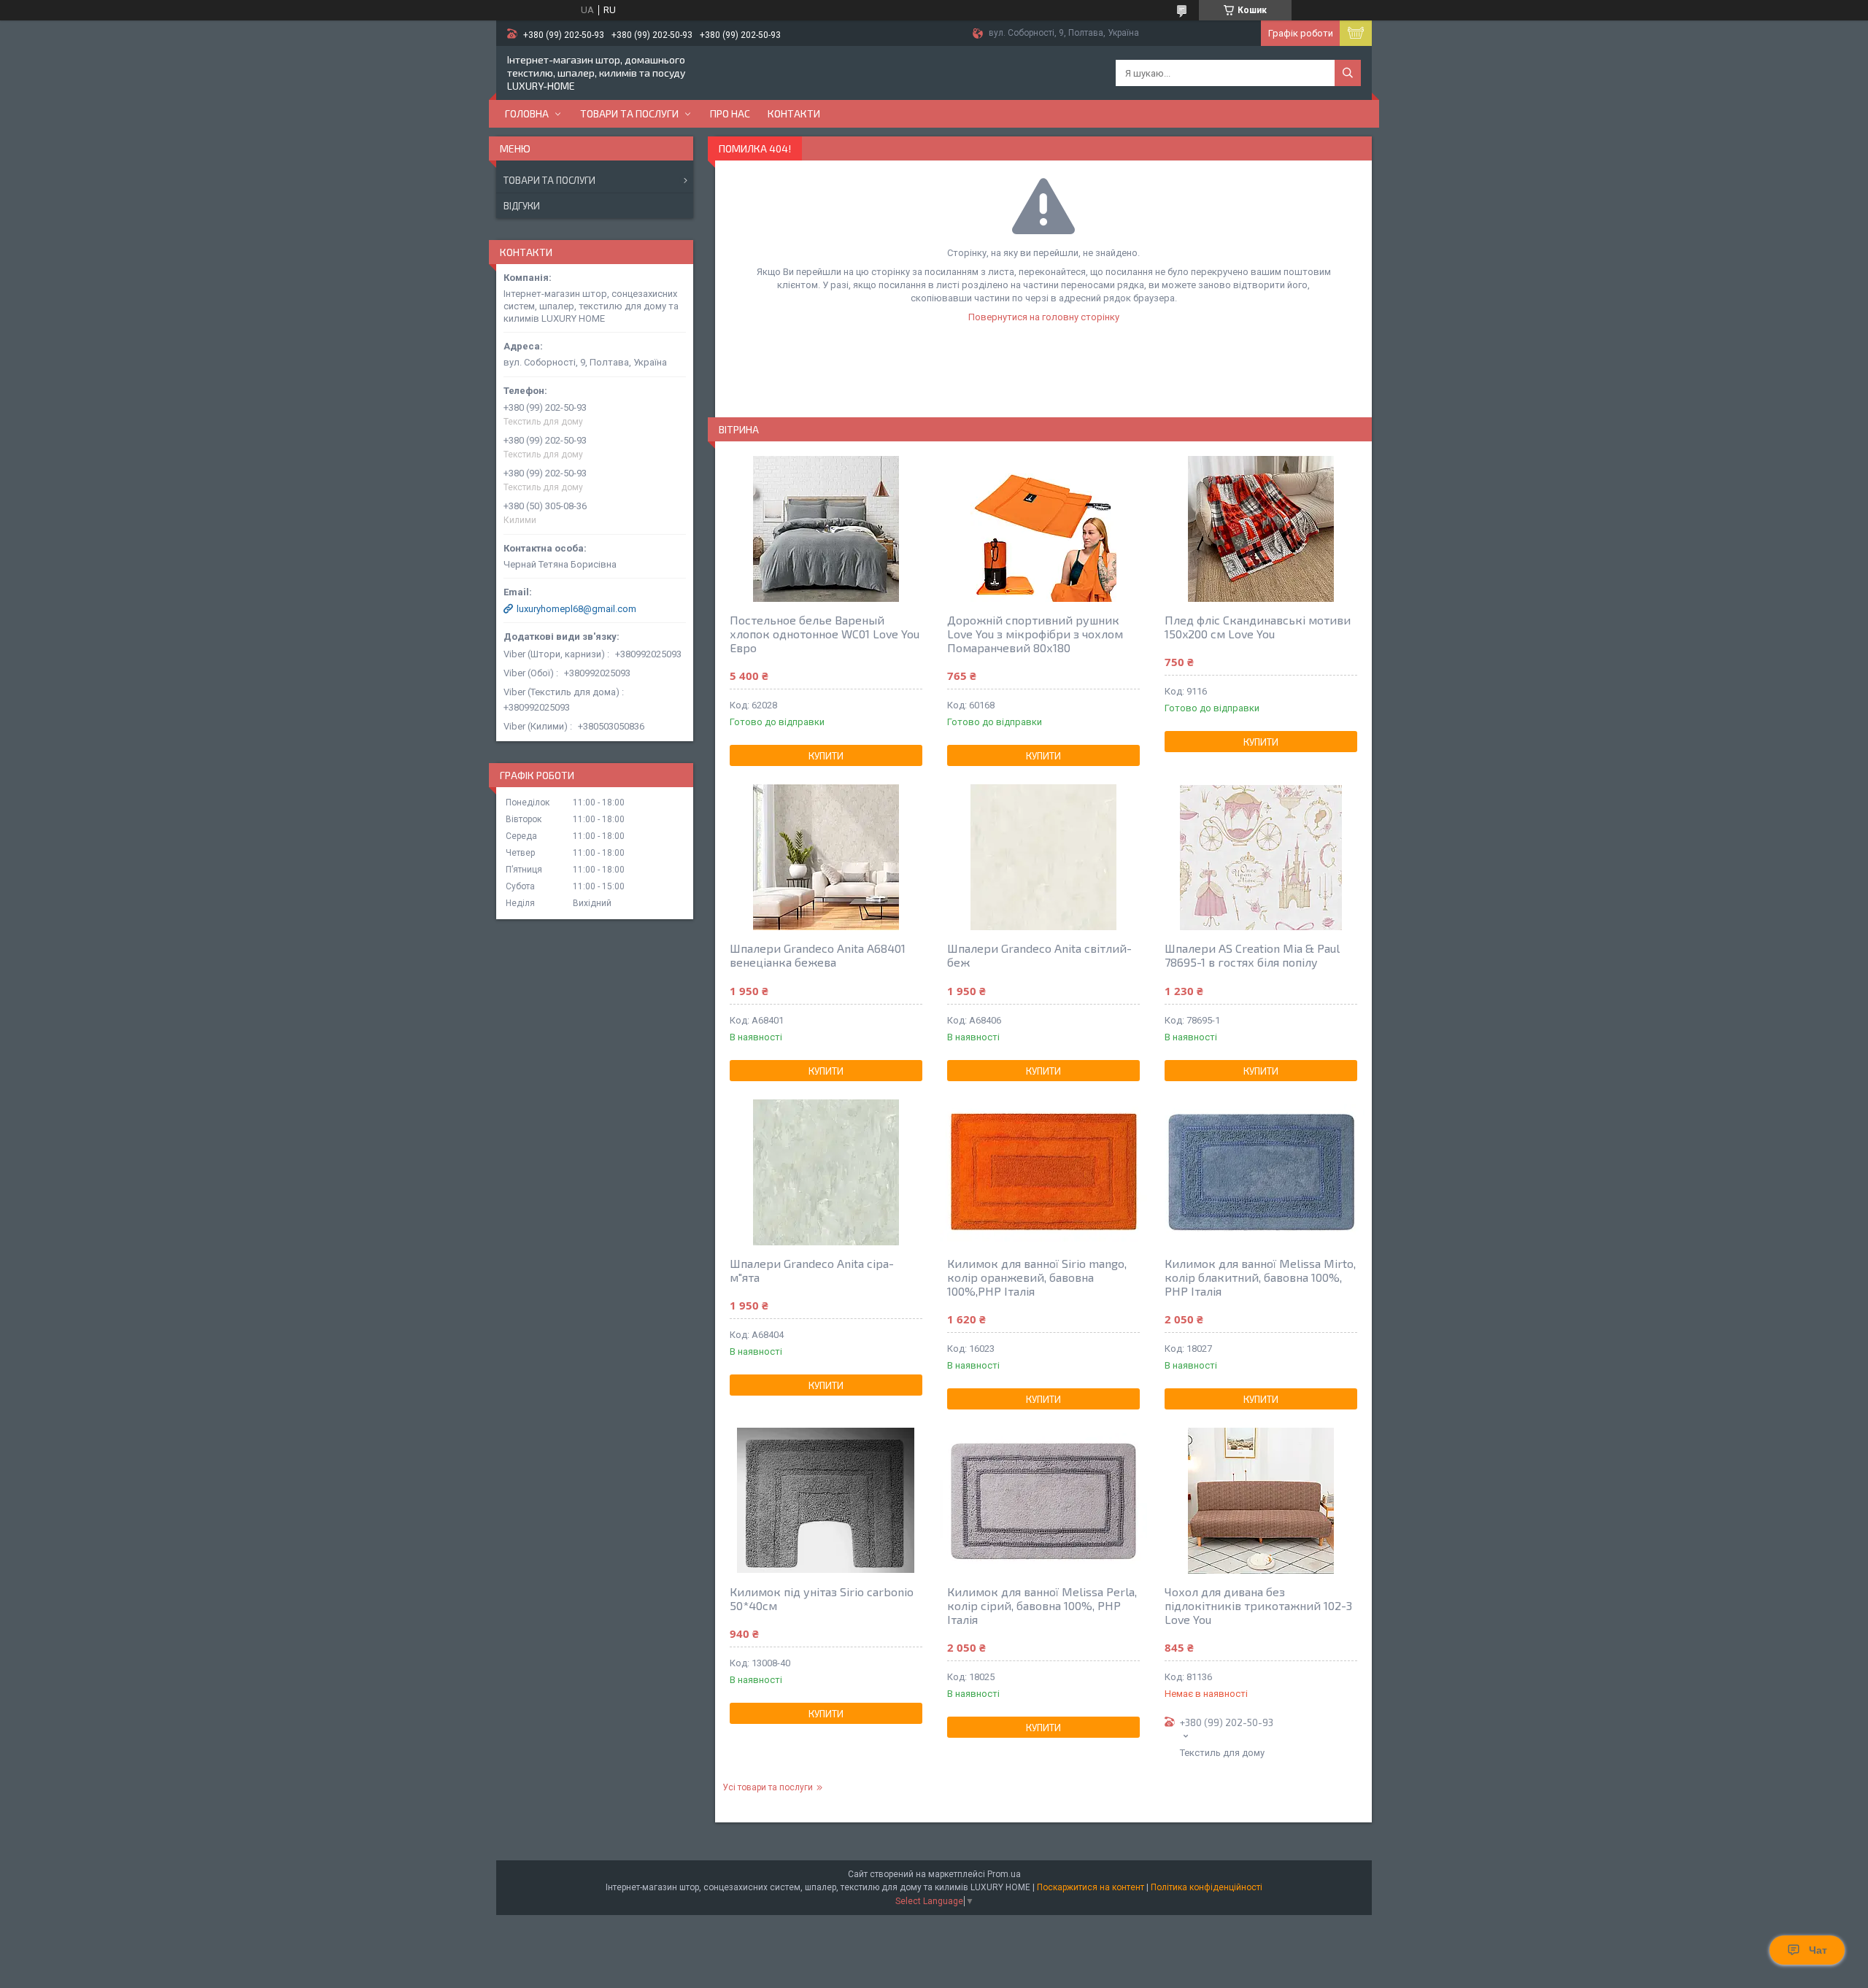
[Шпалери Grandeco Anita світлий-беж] (1043, 857)
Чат (1818, 1950)
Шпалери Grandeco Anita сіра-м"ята (812, 1270)
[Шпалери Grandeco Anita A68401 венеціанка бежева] (826, 857)
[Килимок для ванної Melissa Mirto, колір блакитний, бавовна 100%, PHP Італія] (1261, 1172)
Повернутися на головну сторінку (1044, 317)
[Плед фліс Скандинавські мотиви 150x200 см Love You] (1261, 529)
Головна (527, 113)
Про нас (730, 113)
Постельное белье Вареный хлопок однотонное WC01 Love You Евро (825, 634)
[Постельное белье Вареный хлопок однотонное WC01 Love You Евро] (826, 529)
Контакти (794, 113)
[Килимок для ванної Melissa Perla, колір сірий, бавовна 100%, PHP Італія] (1043, 1501)
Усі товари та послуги (768, 1787)
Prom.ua (1004, 1874)
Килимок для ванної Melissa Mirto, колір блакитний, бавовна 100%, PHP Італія (1260, 1277)
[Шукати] (1348, 73)
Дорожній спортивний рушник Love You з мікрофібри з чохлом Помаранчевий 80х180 (1035, 634)
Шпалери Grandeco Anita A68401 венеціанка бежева (818, 955)
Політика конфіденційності (1207, 1887)
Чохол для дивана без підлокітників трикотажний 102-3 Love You (1258, 1605)
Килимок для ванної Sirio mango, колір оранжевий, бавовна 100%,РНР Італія (1037, 1277)
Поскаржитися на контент (1091, 1887)
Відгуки (522, 206)
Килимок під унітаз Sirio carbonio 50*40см (822, 1598)
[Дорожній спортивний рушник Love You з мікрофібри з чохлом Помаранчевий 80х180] (1043, 529)
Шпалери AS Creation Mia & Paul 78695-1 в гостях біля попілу (1252, 955)
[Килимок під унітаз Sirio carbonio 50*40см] (826, 1501)
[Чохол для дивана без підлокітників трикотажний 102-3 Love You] (1261, 1501)
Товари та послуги (629, 113)
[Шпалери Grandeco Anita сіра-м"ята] (826, 1172)
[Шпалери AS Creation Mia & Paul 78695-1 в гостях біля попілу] (1261, 857)
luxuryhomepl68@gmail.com (576, 609)
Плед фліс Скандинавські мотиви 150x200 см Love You (1258, 627)
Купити (826, 756)
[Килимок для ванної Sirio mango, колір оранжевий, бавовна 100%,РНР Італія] (1043, 1172)
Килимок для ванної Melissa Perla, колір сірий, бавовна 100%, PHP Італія (1042, 1605)
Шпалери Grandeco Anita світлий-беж (1039, 955)
